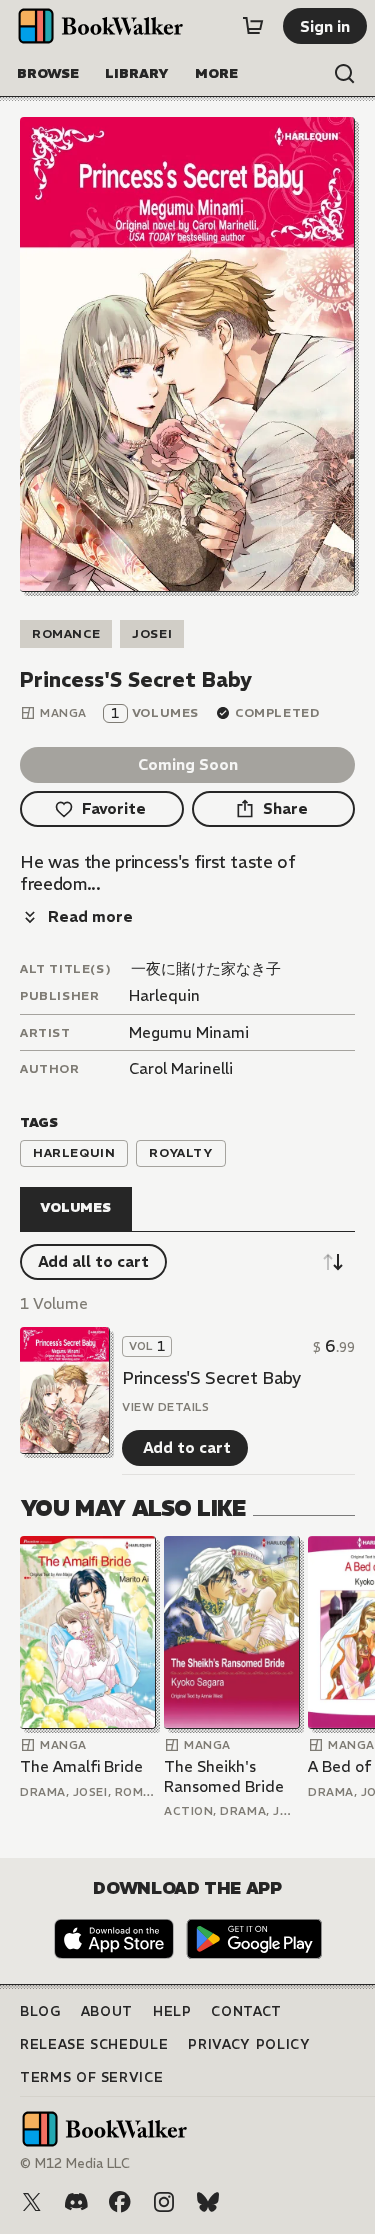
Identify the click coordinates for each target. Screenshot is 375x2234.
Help (172, 2011)
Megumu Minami (189, 1032)
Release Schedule (94, 2044)
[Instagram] (164, 2202)
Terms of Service (91, 2077)
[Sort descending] (333, 1262)
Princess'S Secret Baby (211, 1378)
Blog (40, 2011)
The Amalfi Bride (81, 1766)
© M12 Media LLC (75, 2163)
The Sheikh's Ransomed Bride (224, 1776)
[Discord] (76, 2202)
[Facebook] (120, 2202)
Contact (246, 2011)
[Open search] (345, 74)
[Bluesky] (208, 2202)
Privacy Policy (249, 2044)
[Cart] (253, 26)
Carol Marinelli (181, 1068)
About (107, 2011)
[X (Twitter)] (32, 2202)
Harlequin (164, 995)
